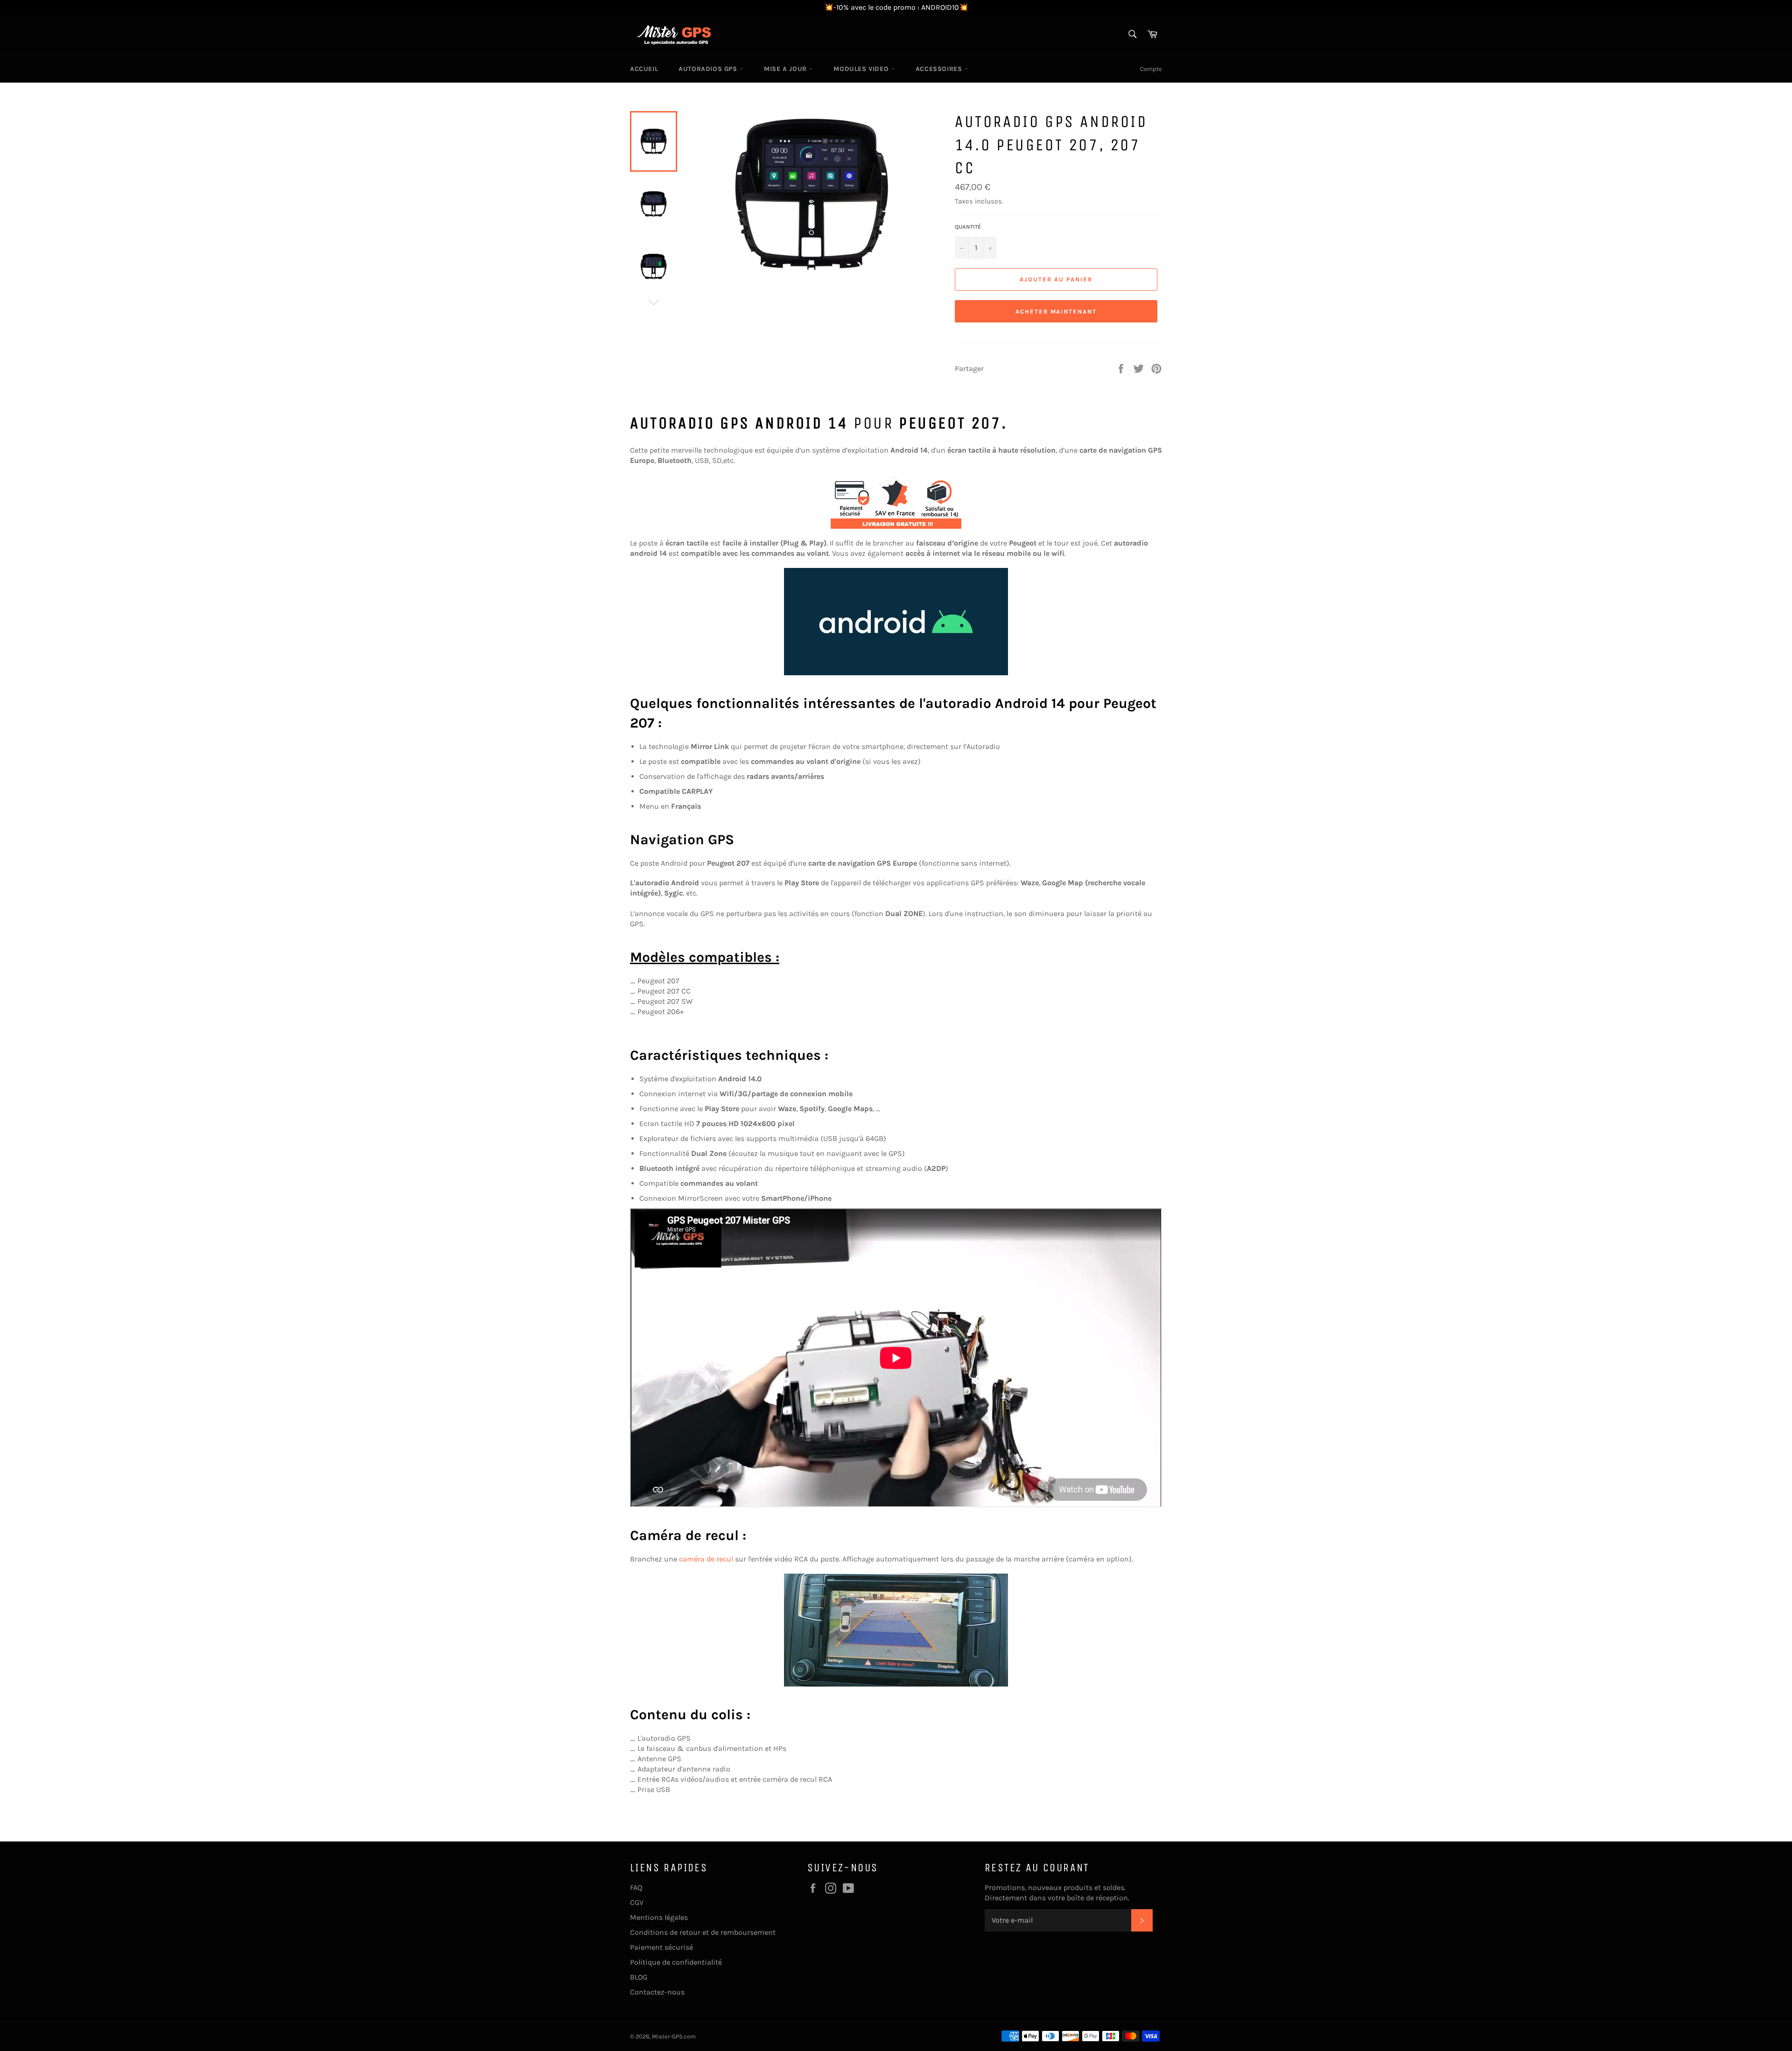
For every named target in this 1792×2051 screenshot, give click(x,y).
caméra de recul (706, 1559)
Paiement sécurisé (661, 1947)
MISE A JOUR (786, 69)
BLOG (639, 1977)
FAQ (636, 1887)
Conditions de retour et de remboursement (703, 1932)
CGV (637, 1902)
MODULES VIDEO (862, 69)
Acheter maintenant (1056, 311)
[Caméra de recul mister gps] (896, 1630)
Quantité (968, 227)
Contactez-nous (657, 1992)
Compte (1151, 69)
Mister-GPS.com (674, 2036)
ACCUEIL (644, 69)
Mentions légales (659, 1917)
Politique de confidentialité (676, 1962)
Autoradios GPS (709, 69)
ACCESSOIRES (940, 69)
